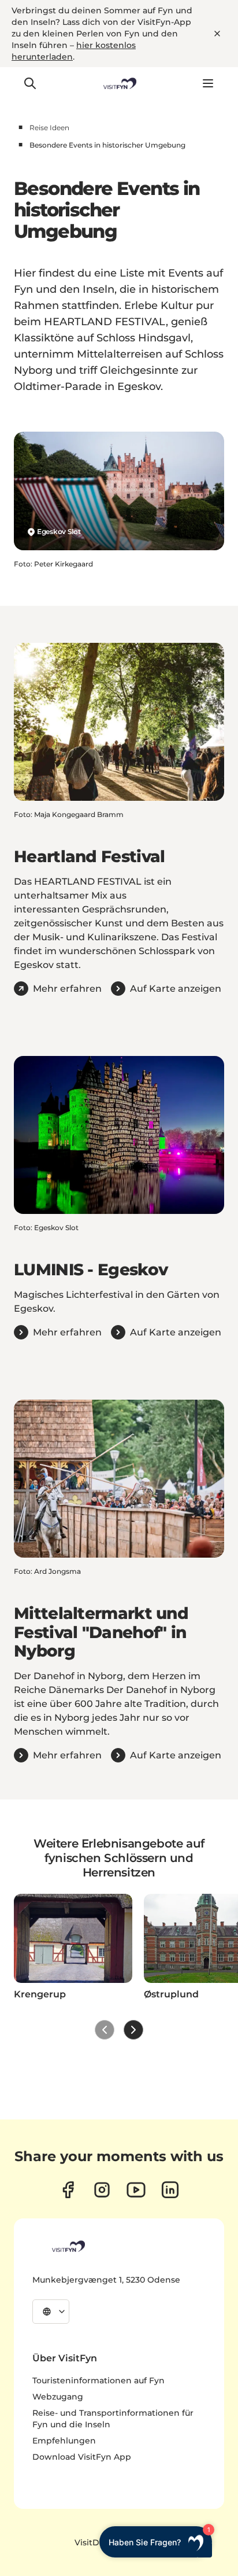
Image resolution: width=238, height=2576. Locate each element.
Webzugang (58, 2397)
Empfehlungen (64, 2441)
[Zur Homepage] (119, 83)
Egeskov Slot (59, 531)
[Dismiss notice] (217, 34)
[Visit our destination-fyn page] (170, 2190)
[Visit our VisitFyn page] (68, 2190)
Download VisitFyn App (82, 2457)
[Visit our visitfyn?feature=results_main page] (136, 2190)
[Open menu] (208, 83)
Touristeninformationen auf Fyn (98, 2380)
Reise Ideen (49, 128)
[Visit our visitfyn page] (102, 2190)
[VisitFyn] (68, 2246)
